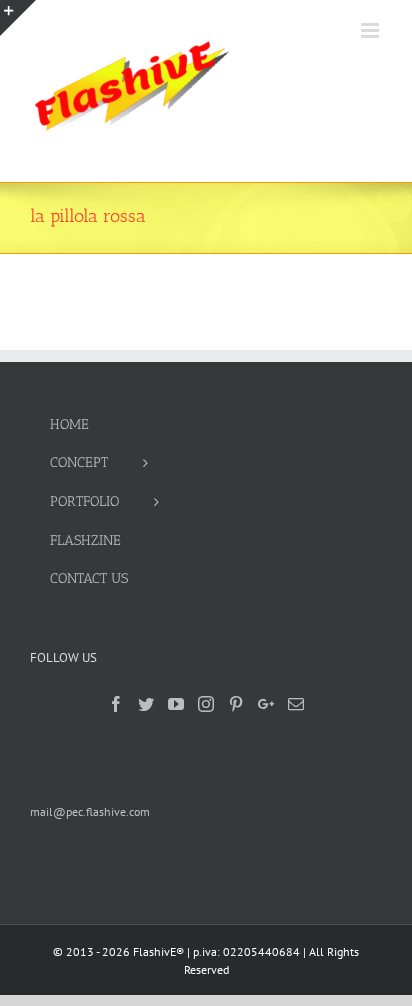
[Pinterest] (236, 704)
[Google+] (266, 704)
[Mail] (296, 704)
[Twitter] (146, 704)
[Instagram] (206, 704)
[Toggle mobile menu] (371, 30)
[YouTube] (176, 704)
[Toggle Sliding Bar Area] (18, 18)
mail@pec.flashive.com (90, 811)
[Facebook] (116, 704)
